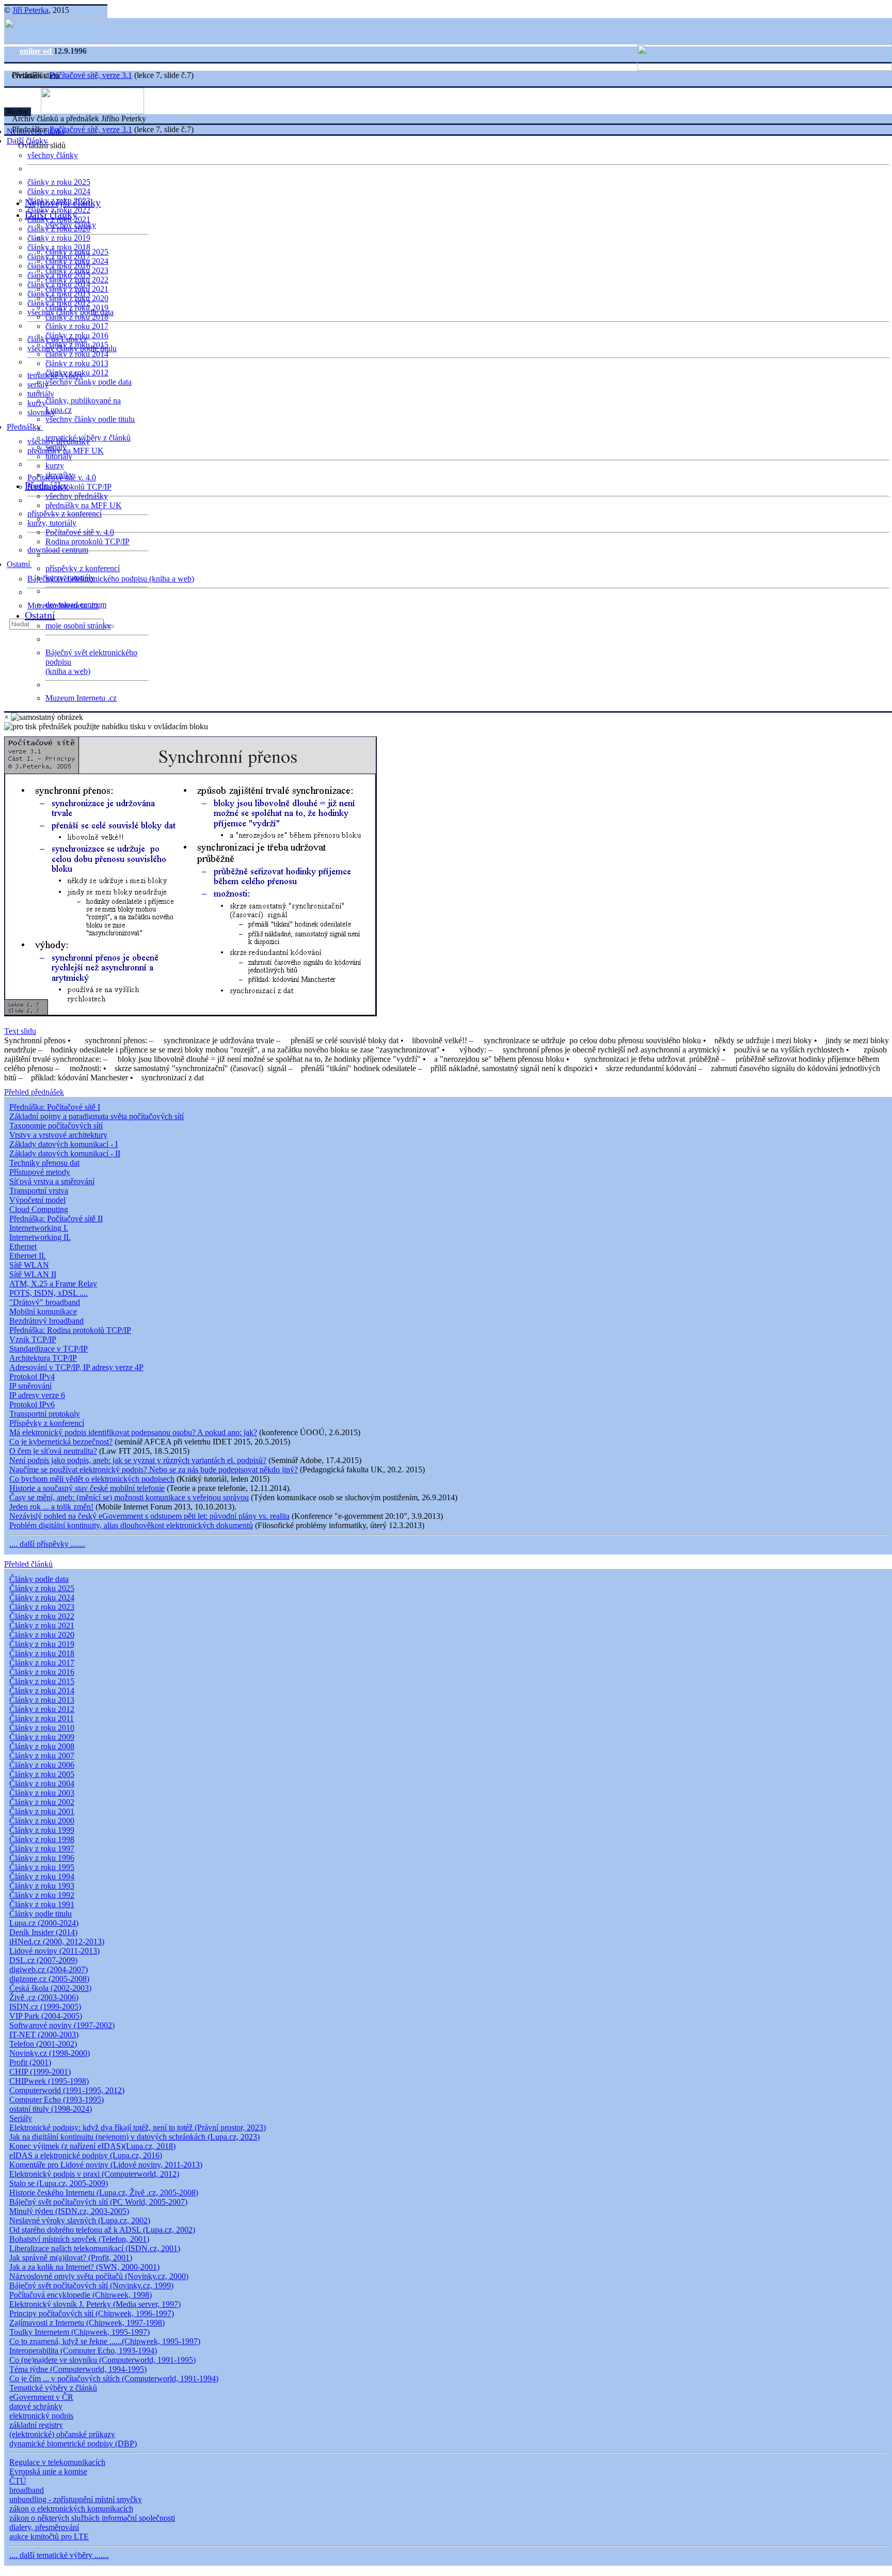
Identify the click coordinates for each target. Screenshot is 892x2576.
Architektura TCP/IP (43, 1358)
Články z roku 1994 (42, 1876)
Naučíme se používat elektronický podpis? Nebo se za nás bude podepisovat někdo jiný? (154, 1470)
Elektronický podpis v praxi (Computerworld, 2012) (94, 2174)
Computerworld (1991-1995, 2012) (67, 2090)
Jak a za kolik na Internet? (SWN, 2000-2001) (84, 2267)
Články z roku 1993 (42, 1886)
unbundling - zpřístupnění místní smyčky (76, 2499)
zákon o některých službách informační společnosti (92, 2518)
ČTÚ (18, 2481)
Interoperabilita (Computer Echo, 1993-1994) (83, 2351)
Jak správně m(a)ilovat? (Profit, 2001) (71, 2258)
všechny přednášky (77, 496)
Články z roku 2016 (42, 1672)
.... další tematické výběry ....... (59, 2555)
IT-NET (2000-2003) (44, 2035)
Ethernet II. (28, 1256)
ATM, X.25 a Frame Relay (53, 1284)
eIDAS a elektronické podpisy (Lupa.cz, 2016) (86, 2155)
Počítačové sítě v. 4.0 (80, 532)
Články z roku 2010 (42, 1728)
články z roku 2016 (77, 335)
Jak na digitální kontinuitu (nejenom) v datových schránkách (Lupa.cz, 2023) (134, 2137)
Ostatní (19, 564)
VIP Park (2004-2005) (46, 2016)
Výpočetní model (37, 1200)
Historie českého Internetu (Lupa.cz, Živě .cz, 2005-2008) (104, 2193)
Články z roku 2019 (42, 1644)
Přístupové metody (40, 1172)
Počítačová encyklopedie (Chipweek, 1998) (81, 2295)
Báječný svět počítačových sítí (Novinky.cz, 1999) (91, 2286)
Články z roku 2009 (42, 1737)
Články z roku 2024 (42, 1598)
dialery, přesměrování (44, 2527)
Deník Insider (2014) (43, 1932)
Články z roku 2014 (42, 1691)
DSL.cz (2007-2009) (43, 1960)
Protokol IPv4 (32, 1377)
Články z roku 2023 (42, 1607)
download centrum (58, 550)
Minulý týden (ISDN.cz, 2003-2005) (69, 2211)
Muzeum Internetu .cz (81, 698)
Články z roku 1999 (42, 1830)
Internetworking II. (40, 1237)
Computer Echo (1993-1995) (57, 2100)
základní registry (36, 2425)
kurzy (55, 466)
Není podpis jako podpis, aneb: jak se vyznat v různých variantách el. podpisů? (138, 1460)
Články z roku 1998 (42, 1839)
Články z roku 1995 (42, 1867)
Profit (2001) (30, 2062)
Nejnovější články (63, 202)
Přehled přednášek (34, 1092)
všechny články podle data (89, 382)
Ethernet (23, 1246)
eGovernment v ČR (41, 2397)
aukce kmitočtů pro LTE (49, 2536)
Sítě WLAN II (33, 1274)
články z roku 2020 (77, 298)
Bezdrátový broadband (46, 1321)
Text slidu (20, 1031)
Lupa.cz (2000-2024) (44, 1923)
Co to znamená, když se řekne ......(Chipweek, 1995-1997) (105, 2341)
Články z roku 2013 (42, 1700)
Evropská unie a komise (48, 2471)
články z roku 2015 (77, 345)
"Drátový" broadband (45, 1302)
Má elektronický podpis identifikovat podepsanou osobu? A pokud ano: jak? (133, 1432)
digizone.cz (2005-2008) (49, 1979)
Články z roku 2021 (42, 1625)
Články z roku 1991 (42, 1904)
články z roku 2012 (77, 373)
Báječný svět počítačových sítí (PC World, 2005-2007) (98, 2202)
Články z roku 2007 (42, 1756)
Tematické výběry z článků (53, 2388)
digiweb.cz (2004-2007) (49, 1969)
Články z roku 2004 (42, 1784)
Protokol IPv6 (32, 1404)
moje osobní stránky (78, 626)
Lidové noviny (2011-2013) (54, 1951)
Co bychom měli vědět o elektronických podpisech (92, 1479)
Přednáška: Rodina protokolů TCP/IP (70, 1330)
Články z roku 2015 (42, 1681)
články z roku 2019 (59, 238)
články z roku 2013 (77, 363)
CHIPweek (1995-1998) (49, 2081)
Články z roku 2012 (42, 1709)
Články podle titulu (41, 1914)
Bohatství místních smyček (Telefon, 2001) (79, 2239)
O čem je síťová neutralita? (53, 1451)
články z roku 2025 (59, 182)
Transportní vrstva (39, 1191)
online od (37, 51)
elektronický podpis (41, 2416)
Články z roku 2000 (42, 1821)
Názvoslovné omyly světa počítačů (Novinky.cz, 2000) (99, 2276)
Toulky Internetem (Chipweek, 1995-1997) (79, 2332)
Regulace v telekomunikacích (57, 2462)
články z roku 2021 (77, 289)
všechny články (53, 155)
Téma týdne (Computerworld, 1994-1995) (78, 2369)
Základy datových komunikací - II (65, 1153)
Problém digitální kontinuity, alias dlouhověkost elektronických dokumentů (131, 1525)
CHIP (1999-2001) (40, 2072)
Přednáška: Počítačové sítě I (55, 1107)
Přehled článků (28, 1564)
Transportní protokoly (45, 1414)
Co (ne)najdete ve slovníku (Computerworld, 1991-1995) (102, 2360)
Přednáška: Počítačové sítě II (56, 1219)
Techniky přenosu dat (44, 1163)
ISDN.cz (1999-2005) (45, 2007)
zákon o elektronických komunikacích (71, 2509)
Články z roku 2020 (42, 1635)
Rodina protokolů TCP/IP (69, 487)
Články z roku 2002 (42, 1802)
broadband (27, 2490)
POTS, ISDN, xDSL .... (49, 1293)
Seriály (21, 2118)
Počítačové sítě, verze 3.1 (91, 75)
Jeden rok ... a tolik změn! (51, 1507)
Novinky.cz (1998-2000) (50, 2053)
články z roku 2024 (59, 191)
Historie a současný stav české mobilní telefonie (87, 1488)
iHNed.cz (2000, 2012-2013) (57, 1942)
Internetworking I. (39, 1228)
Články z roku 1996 (42, 1858)
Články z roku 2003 (42, 1793)
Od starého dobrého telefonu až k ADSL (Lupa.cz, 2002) (102, 2230)
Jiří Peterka (30, 10)
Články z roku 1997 (42, 1849)
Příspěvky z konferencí (47, 1423)
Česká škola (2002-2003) (50, 1988)
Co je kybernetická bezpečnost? (61, 1442)
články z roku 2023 (77, 270)
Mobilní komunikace (43, 1311)
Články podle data (39, 1579)
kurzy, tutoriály (52, 523)
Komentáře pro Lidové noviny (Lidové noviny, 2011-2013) (106, 2165)
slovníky (41, 412)
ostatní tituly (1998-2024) (51, 2109)
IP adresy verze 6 (37, 1395)
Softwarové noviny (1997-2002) (62, 2025)
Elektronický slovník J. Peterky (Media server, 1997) (95, 2304)
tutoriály (41, 394)
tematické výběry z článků (88, 438)
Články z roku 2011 (42, 1718)
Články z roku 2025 (42, 1588)
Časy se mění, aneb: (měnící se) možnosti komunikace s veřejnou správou (129, 1497)
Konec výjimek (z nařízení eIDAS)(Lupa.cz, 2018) (92, 2146)
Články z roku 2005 (42, 1774)
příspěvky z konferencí (65, 514)
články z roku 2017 (77, 326)
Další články (51, 214)
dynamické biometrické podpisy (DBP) (73, 2444)
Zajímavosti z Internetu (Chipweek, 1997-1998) (87, 2323)
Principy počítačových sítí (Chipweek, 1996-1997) (92, 2313)
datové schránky (36, 2406)
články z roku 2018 (77, 317)
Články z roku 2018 (42, 1653)
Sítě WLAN (29, 1265)
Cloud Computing (39, 1209)
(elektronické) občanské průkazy (62, 2434)
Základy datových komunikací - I (63, 1144)
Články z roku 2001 (42, 1811)
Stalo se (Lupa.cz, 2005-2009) (59, 2183)
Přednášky (25, 427)
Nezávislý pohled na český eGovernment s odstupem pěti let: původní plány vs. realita (149, 1516)
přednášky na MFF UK (84, 505)
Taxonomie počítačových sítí (56, 1126)
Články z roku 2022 (42, 1616)
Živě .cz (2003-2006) (44, 1997)
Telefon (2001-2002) (43, 2044)
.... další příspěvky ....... (47, 1544)
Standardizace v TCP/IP (49, 1349)
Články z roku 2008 (42, 1746)
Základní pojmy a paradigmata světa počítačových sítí (97, 1116)
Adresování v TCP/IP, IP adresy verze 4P (76, 1367)
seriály (56, 447)
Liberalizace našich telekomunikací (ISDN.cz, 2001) (95, 2248)
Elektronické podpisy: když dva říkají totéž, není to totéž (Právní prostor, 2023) (138, 2127)
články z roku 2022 (77, 280)
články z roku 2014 (77, 354)
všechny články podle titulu (90, 419)
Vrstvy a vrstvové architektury (58, 1135)
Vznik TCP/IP (33, 1339)
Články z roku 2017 (42, 1663)
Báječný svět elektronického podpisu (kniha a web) (111, 579)
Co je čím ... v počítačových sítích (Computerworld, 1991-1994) (114, 2378)
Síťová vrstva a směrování (52, 1181)
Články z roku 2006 (42, 1765)
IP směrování (30, 1386)
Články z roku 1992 (42, 1895)
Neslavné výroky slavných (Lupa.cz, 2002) (80, 2220)
